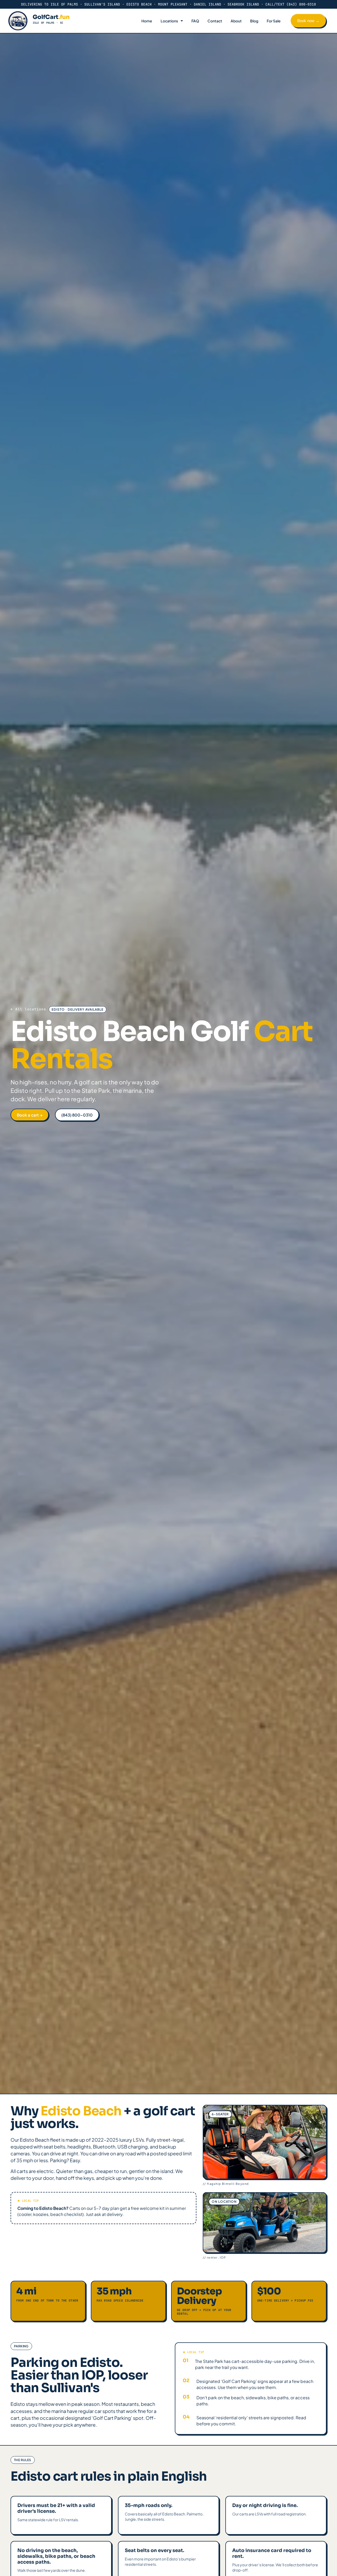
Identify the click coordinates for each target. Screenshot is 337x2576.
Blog (254, 21)
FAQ (195, 21)
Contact (215, 21)
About (236, 21)
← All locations (28, 1009)
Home (147, 21)
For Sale (274, 21)
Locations (169, 21)
